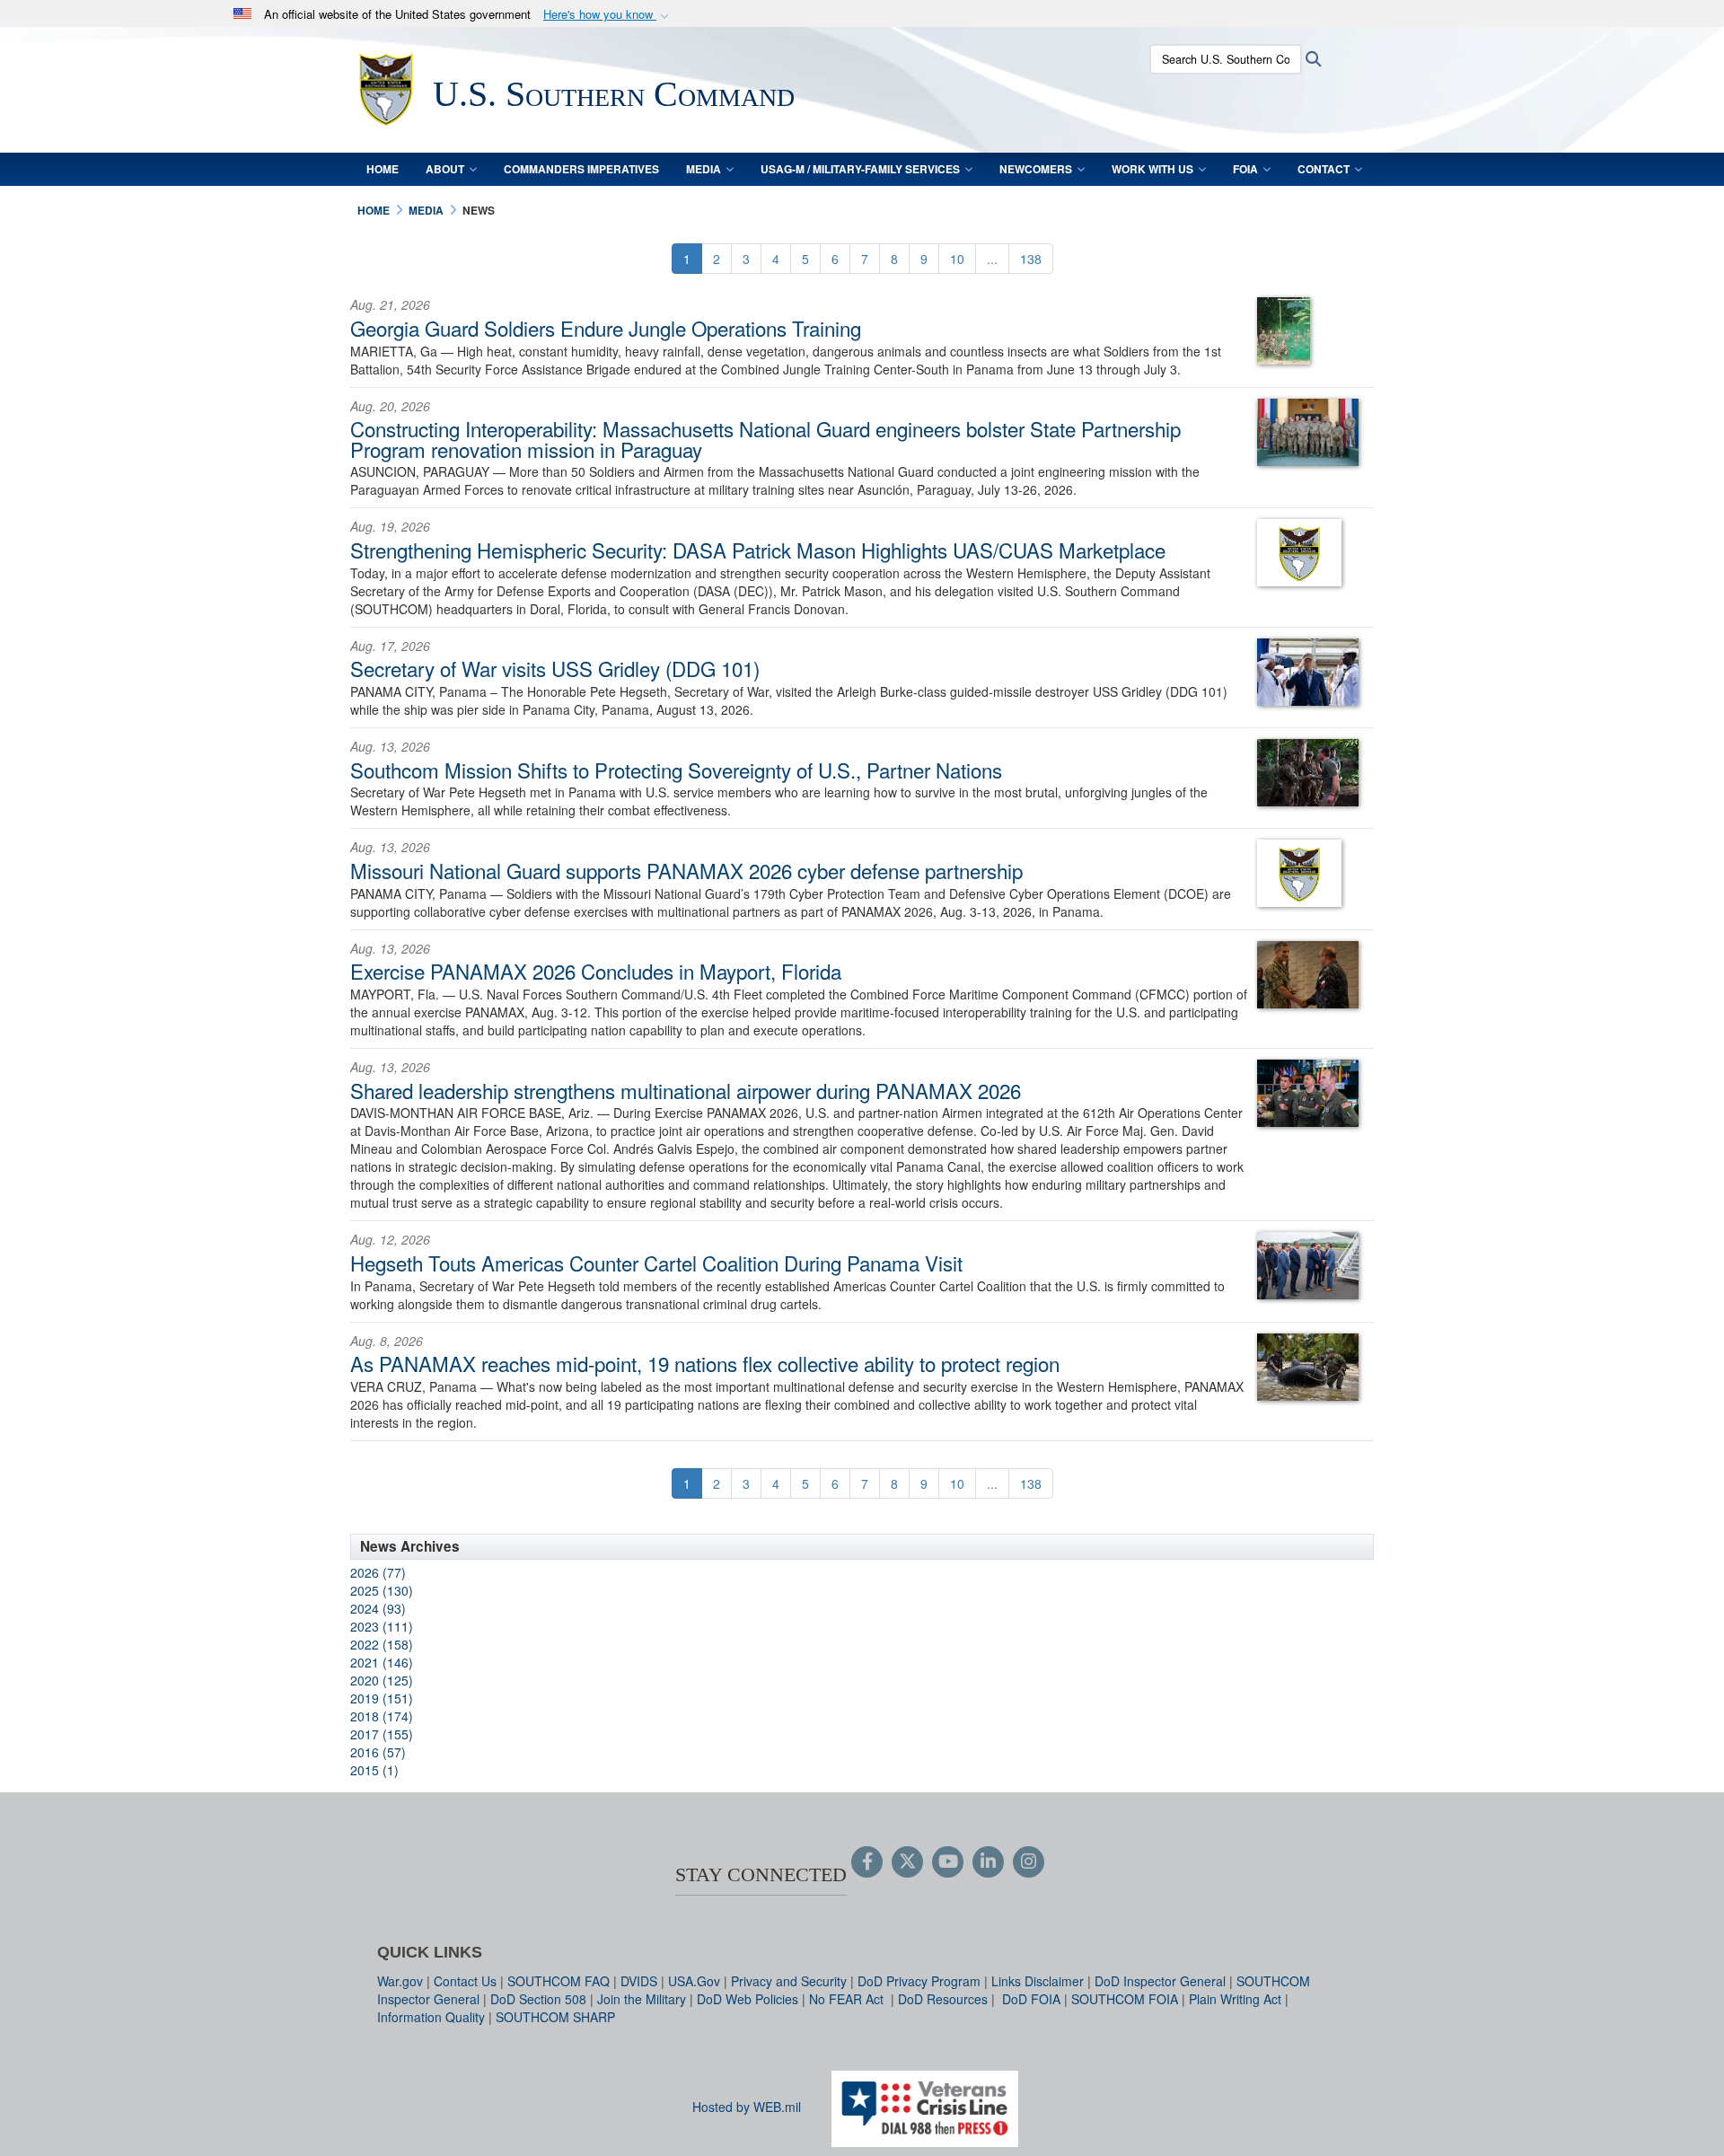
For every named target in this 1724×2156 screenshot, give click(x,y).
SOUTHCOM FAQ (559, 1981)
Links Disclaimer (1038, 1981)
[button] (608, 15)
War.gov (400, 1981)
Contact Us (465, 1981)
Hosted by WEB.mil (747, 2107)
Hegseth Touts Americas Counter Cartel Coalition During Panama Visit (656, 1263)
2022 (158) (382, 1644)
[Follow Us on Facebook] (867, 1862)
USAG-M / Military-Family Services (860, 169)
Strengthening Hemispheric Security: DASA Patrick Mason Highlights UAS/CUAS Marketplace (758, 550)
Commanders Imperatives (581, 169)
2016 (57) (378, 1752)
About (445, 169)
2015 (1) (374, 1770)
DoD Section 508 (538, 1999)
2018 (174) (382, 1716)
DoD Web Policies (748, 1999)
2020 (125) (382, 1680)
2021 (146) (382, 1662)
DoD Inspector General (1160, 1981)
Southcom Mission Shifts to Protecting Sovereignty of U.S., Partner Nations (676, 770)
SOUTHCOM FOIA (1125, 1999)
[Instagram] (1029, 1862)
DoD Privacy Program (919, 1981)
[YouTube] (948, 1862)
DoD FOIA (1031, 1999)
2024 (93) (378, 1608)
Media (704, 169)
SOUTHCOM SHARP (555, 2017)
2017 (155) (382, 1734)
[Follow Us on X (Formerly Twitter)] (907, 1862)
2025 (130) (382, 1590)
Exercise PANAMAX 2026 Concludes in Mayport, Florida (596, 971)
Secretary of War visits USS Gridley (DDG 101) (555, 668)
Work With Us (1152, 169)
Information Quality (431, 2017)
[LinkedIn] (988, 1862)
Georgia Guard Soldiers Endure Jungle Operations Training (606, 328)
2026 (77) (378, 1572)
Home (383, 169)
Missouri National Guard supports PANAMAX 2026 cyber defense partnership (686, 870)
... (992, 259)
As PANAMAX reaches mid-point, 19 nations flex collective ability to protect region (705, 1363)
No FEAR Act (848, 1999)
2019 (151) (382, 1698)
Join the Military (642, 1999)
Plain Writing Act (1235, 1999)
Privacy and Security (789, 1981)
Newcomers (1036, 169)
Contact (1324, 169)
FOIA (1245, 169)
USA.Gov (694, 1981)
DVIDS (639, 1981)
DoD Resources (943, 1999)
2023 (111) (382, 1626)
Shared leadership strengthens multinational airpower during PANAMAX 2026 (686, 1090)
